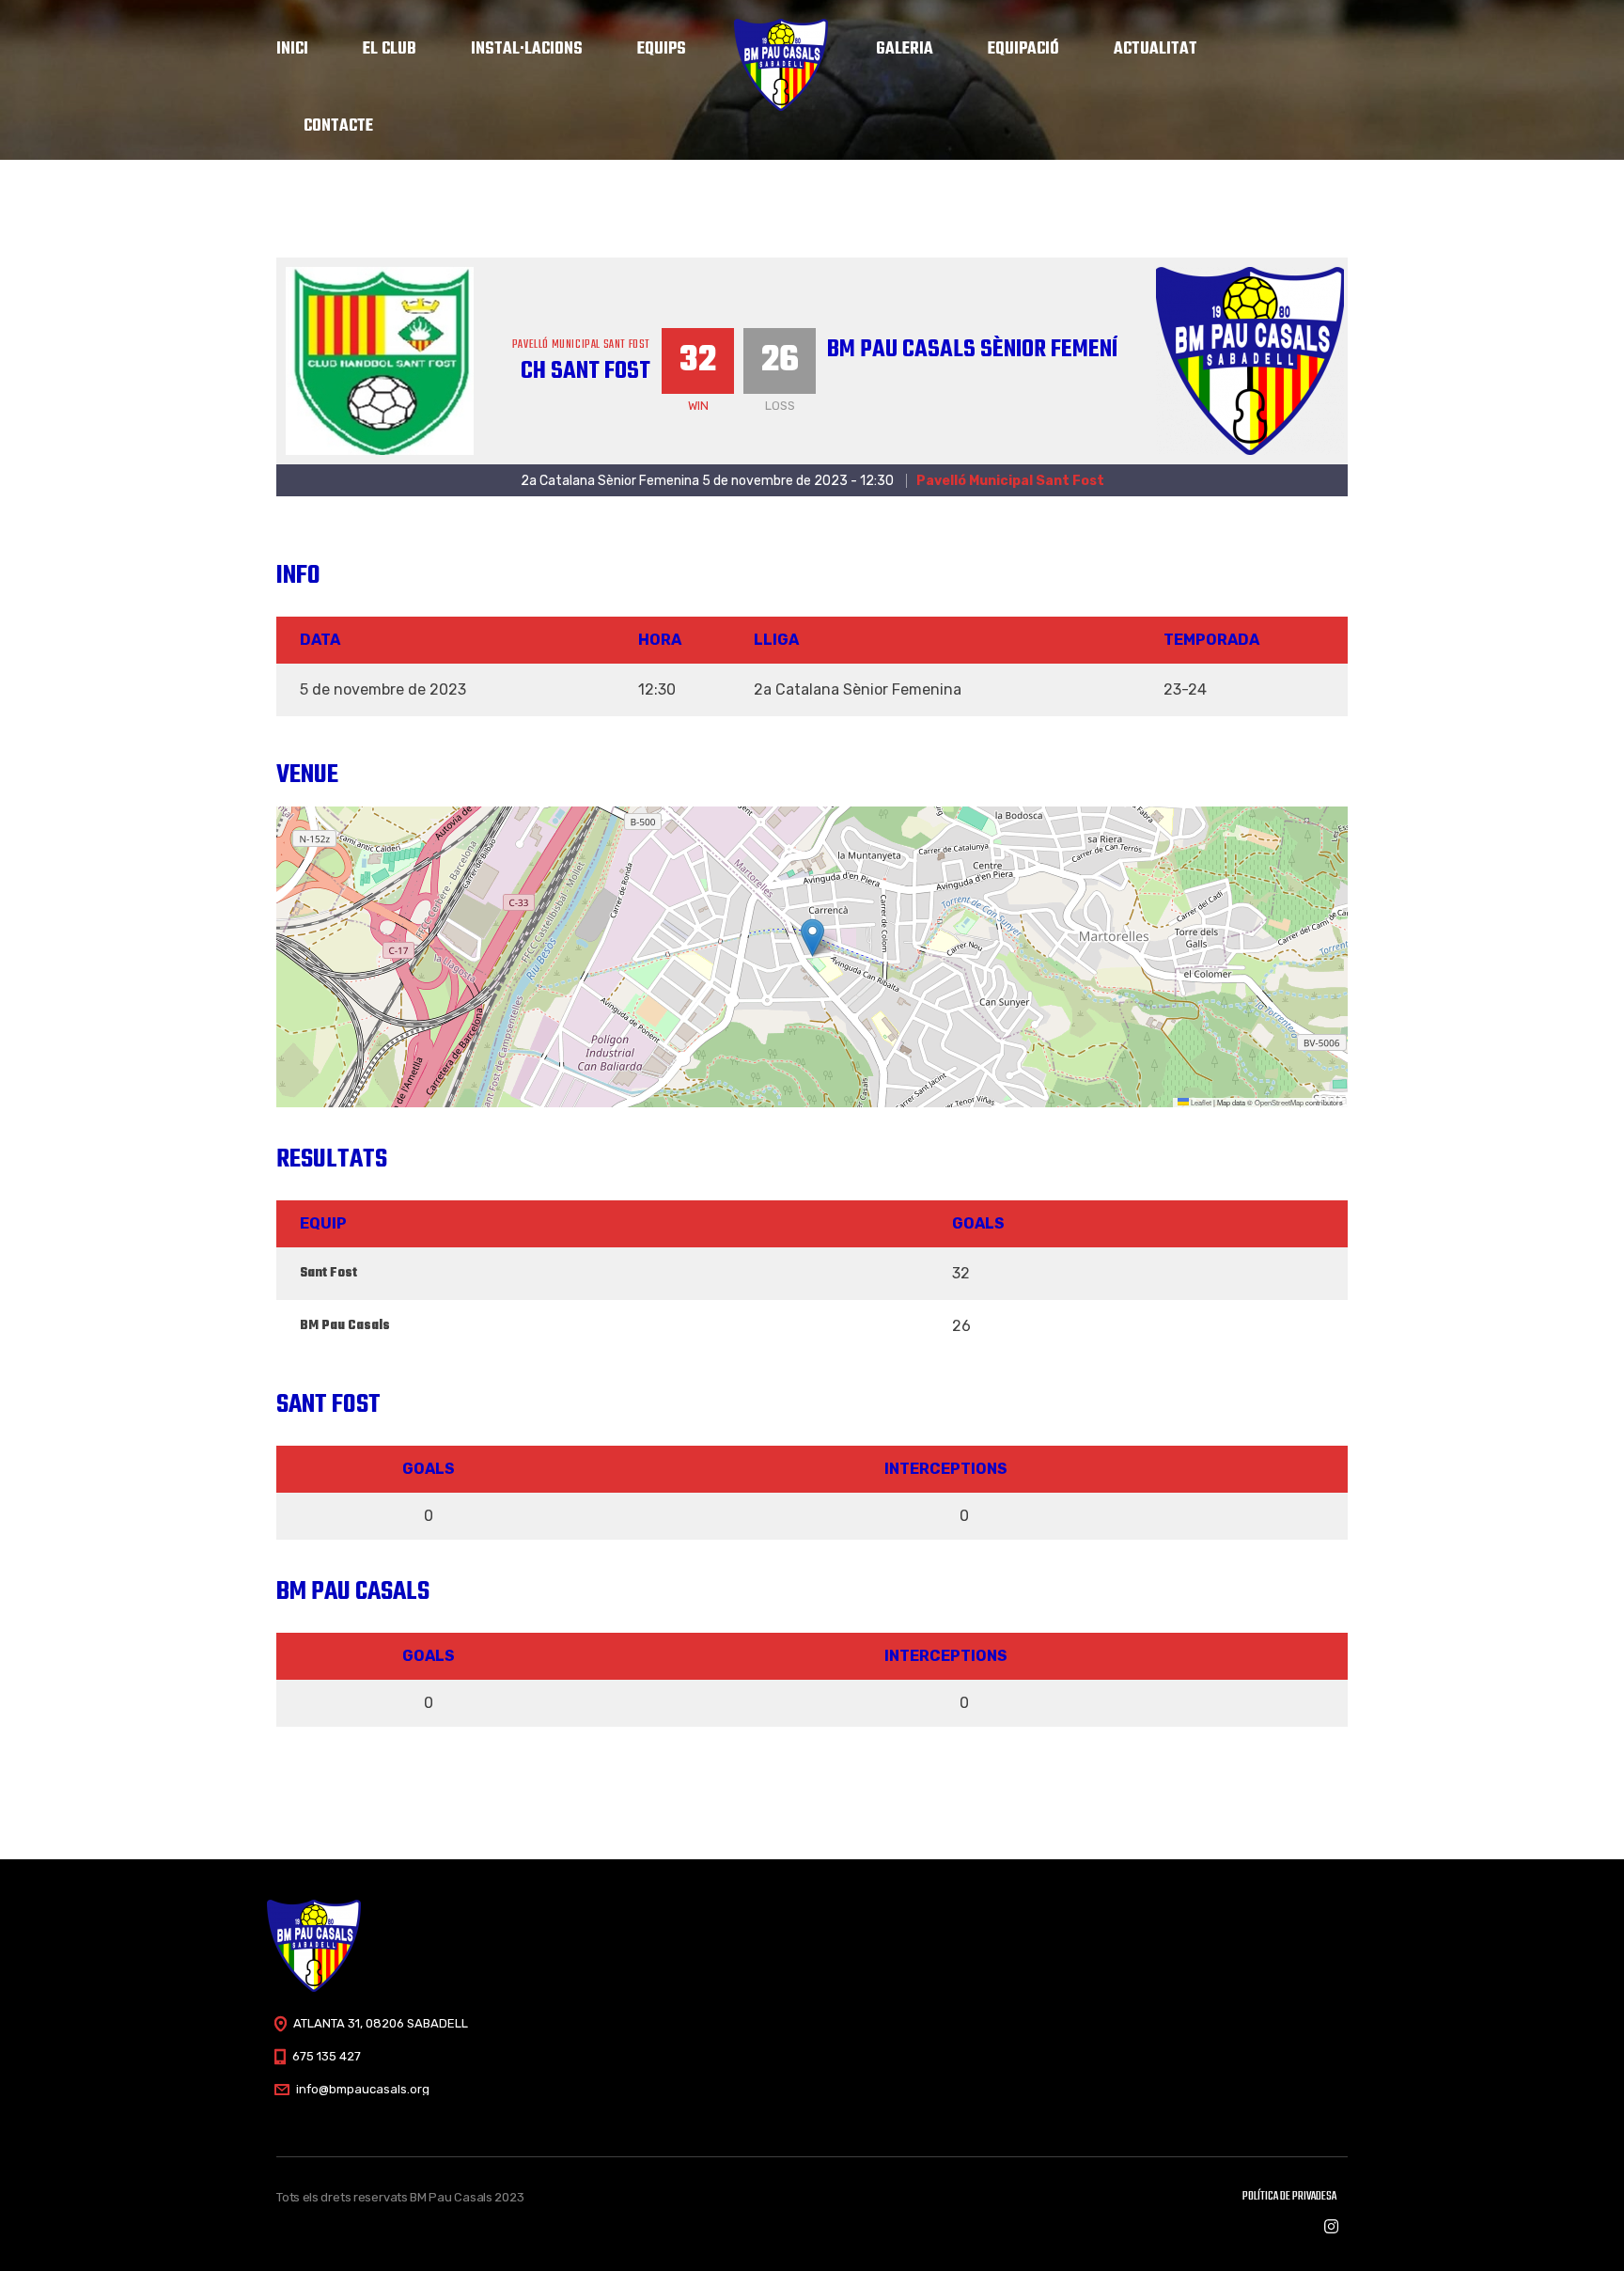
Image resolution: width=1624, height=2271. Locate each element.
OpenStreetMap (1279, 1102)
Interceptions (946, 1469)
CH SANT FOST (586, 371)
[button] (812, 938)
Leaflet (1200, 1102)
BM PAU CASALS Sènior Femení (972, 350)
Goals (429, 1469)
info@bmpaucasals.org (363, 2089)
